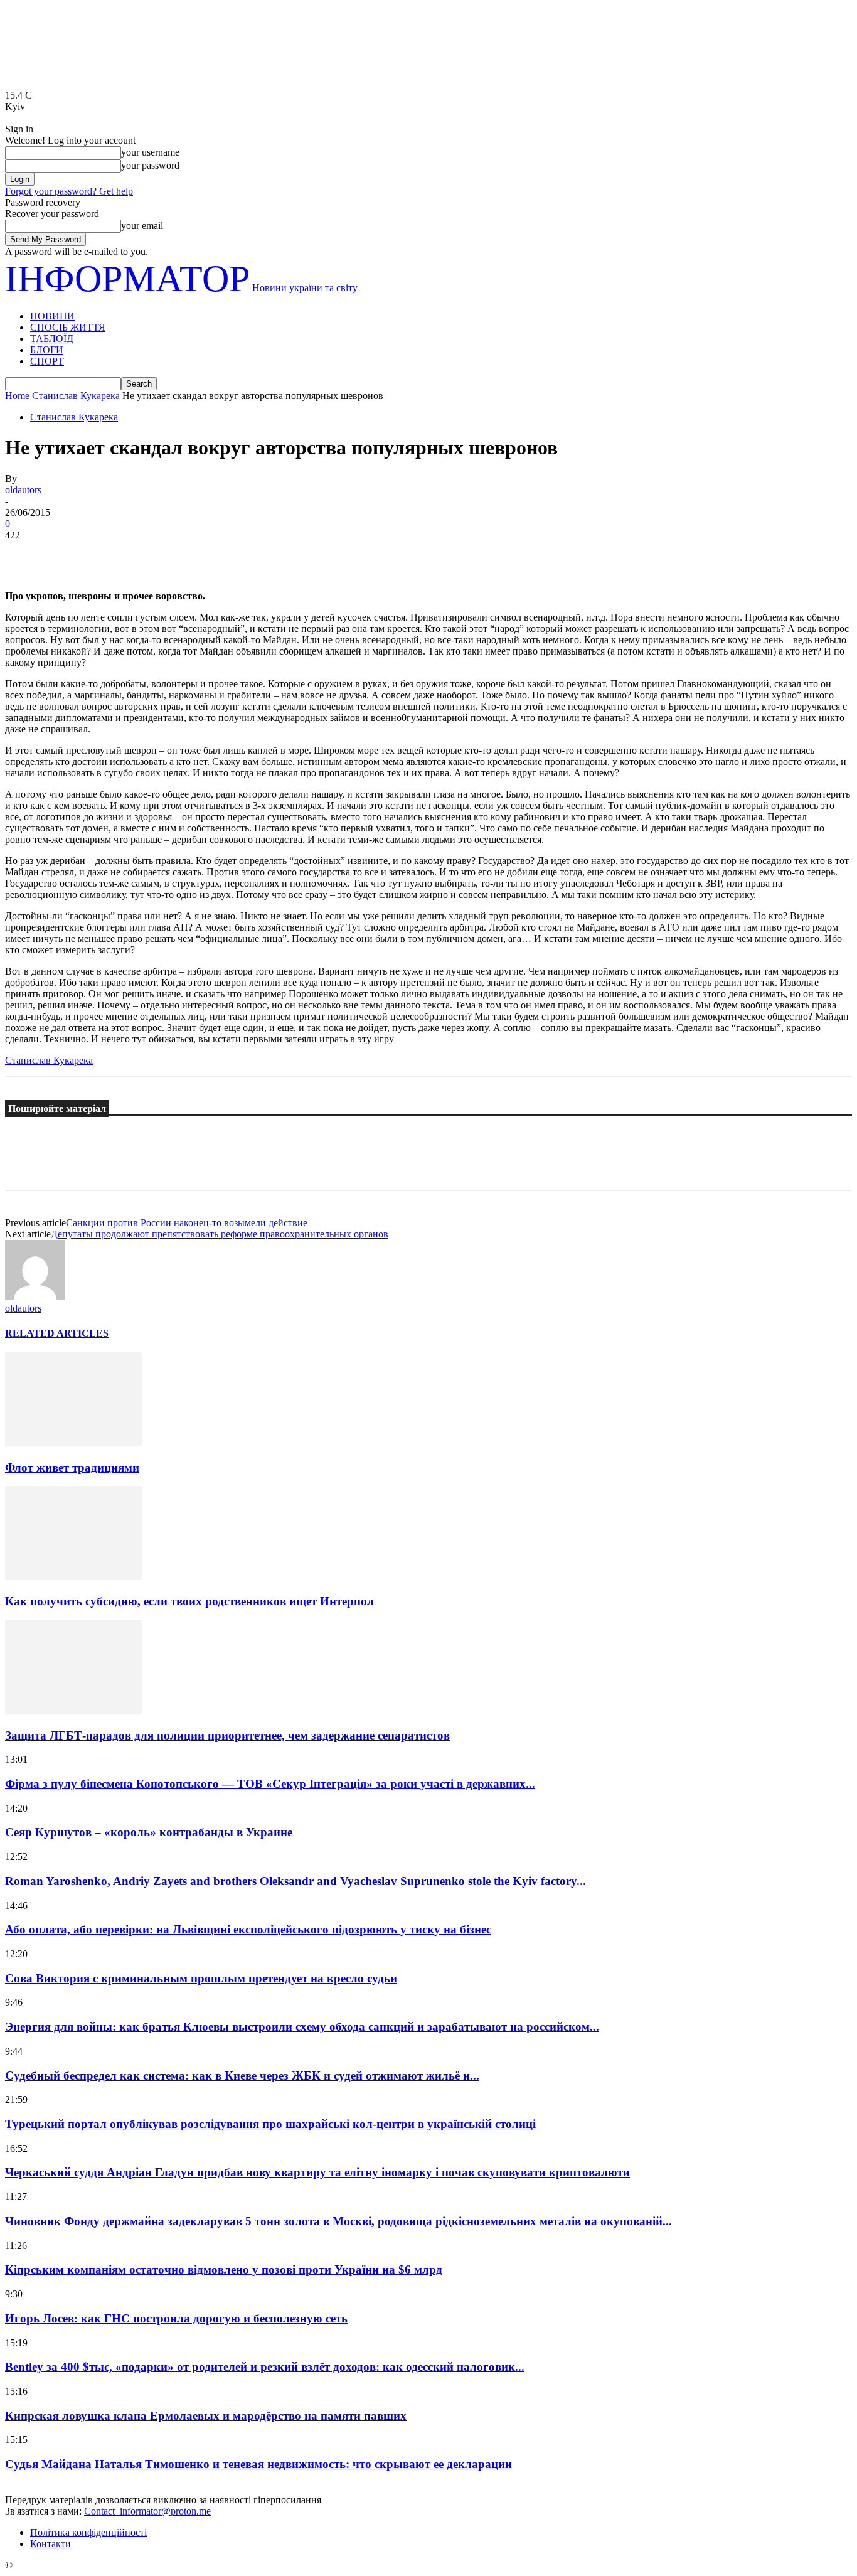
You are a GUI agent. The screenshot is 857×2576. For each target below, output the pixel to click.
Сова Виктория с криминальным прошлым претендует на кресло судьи (201, 1978)
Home (17, 396)
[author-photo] (35, 1297)
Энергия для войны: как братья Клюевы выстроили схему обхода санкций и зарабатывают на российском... (302, 2027)
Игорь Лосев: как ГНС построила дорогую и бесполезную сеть (176, 2318)
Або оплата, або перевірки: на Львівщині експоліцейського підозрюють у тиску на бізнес (248, 1929)
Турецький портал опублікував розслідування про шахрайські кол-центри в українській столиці (270, 2124)
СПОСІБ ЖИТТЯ (68, 327)
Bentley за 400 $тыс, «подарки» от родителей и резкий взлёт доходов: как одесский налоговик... (265, 2367)
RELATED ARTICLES (57, 1333)
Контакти (51, 2544)
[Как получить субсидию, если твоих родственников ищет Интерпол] (73, 1577)
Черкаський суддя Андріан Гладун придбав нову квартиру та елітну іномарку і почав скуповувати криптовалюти (317, 2172)
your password (150, 165)
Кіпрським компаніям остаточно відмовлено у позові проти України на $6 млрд (224, 2269)
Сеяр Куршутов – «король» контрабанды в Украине (149, 1832)
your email (142, 226)
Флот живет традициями (72, 1467)
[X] (71, 554)
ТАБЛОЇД (52, 339)
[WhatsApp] (161, 554)
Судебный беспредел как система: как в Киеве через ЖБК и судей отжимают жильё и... (242, 2076)
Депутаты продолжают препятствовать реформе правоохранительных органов (220, 1234)
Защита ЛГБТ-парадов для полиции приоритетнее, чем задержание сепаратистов (227, 1735)
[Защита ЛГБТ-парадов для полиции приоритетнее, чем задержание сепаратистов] (73, 1711)
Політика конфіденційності (88, 2532)
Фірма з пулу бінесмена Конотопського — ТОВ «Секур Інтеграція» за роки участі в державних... (270, 1784)
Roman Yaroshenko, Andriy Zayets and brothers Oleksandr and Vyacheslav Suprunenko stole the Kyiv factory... (295, 1881)
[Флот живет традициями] (73, 1443)
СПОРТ (47, 361)
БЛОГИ (47, 350)
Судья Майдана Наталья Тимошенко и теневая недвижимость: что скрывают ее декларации (258, 2464)
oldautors (23, 490)
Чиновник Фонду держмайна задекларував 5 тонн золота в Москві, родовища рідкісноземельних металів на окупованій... (338, 2221)
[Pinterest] (116, 554)
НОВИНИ (52, 316)
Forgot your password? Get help (69, 191)
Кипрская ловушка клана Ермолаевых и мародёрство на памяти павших (206, 2416)
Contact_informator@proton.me (147, 2511)
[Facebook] (26, 554)
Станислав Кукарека (76, 396)
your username (150, 152)
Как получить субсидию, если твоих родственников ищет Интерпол (189, 1601)
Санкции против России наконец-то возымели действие (187, 1223)
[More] (207, 554)
